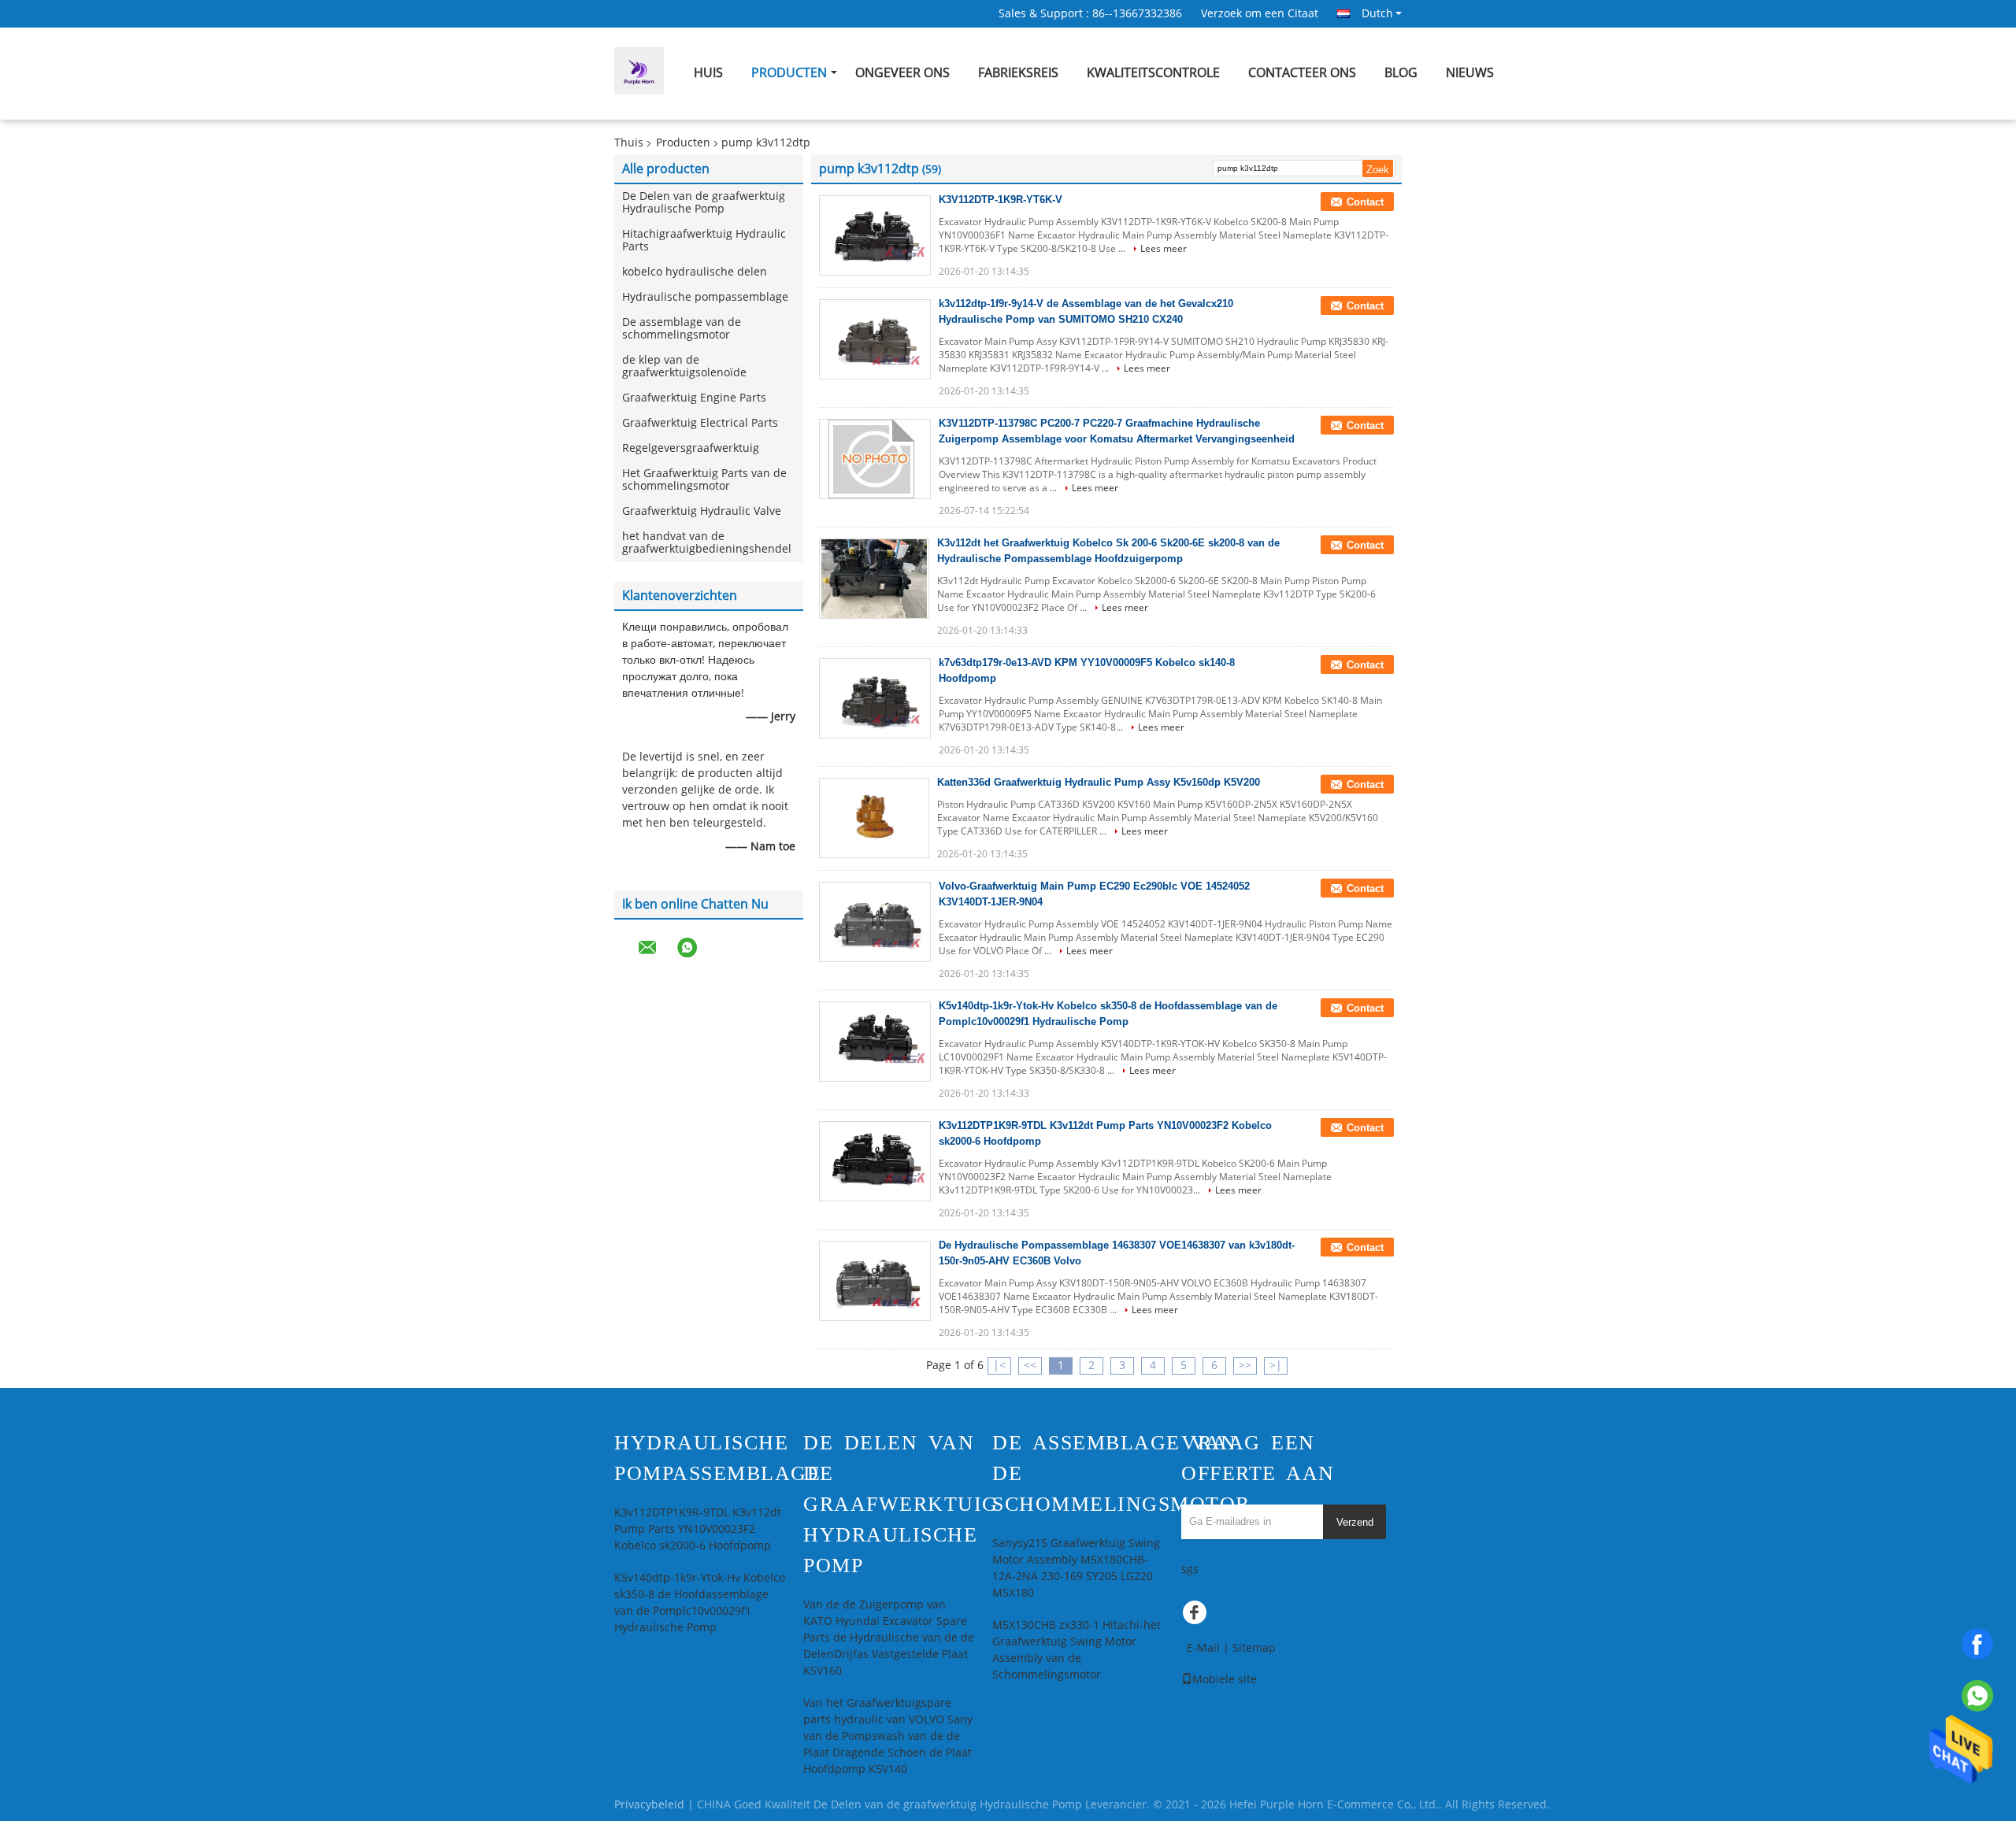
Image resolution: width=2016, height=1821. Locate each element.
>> (1245, 1366)
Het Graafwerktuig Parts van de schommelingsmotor (704, 480)
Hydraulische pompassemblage (705, 297)
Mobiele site (1225, 1680)
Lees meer (1164, 249)
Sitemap (1254, 1648)
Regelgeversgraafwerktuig (691, 448)
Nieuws (1470, 73)
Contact (1365, 202)
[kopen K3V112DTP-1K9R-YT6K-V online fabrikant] (875, 235)
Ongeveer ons (902, 73)
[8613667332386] (1977, 1696)
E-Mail (1203, 1648)
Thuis (629, 143)
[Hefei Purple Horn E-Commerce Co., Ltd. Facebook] (1197, 1616)
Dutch (1377, 13)
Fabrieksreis (1018, 73)
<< (1030, 1366)
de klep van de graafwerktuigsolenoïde (684, 366)
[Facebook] (1977, 1644)
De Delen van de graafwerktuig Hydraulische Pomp (704, 203)
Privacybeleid (649, 1805)
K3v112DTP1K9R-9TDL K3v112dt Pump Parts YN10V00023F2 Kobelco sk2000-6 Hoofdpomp (698, 1529)
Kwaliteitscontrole (1153, 73)
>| (1276, 1366)
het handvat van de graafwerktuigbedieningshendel (707, 543)
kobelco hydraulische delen (695, 272)
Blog (1401, 73)
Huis (708, 73)
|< (999, 1366)
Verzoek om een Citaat (1260, 14)
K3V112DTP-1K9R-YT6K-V (1001, 200)
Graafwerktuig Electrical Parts (700, 423)
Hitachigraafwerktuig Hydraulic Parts (704, 241)
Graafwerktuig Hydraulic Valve (702, 511)
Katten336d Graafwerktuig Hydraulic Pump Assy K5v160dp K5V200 (1099, 782)
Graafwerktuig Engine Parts (694, 398)
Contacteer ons (1302, 73)
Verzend (1355, 1522)
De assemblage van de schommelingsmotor (682, 329)
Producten (789, 73)
